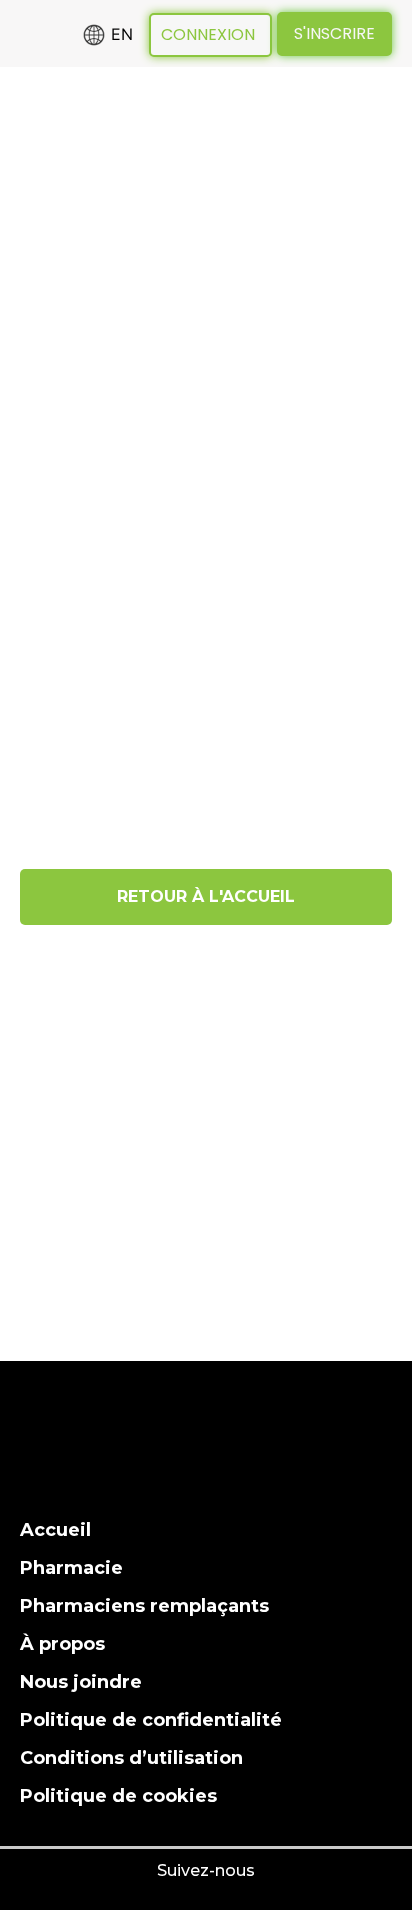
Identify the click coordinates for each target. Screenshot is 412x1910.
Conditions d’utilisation (131, 1758)
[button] (36, 191)
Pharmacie (71, 1568)
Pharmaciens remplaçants (144, 1606)
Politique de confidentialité (151, 1720)
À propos (62, 1644)
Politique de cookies (118, 1796)
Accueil (55, 1530)
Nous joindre (81, 1682)
